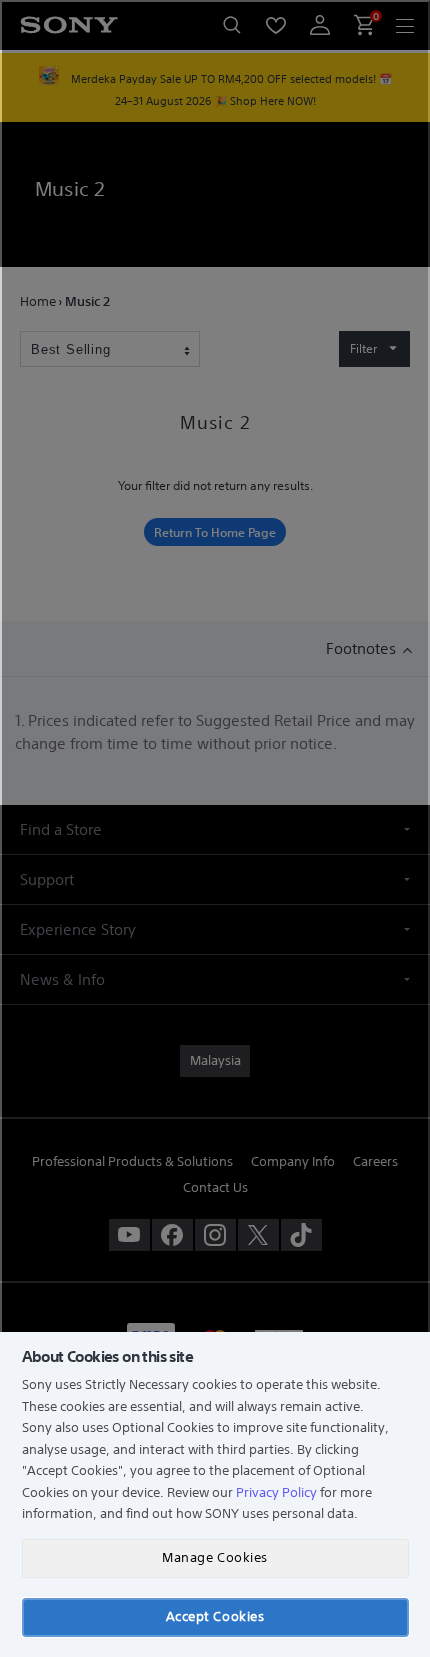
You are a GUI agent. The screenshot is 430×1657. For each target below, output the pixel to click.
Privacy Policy (276, 1492)
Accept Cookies (215, 1616)
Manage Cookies (214, 1557)
